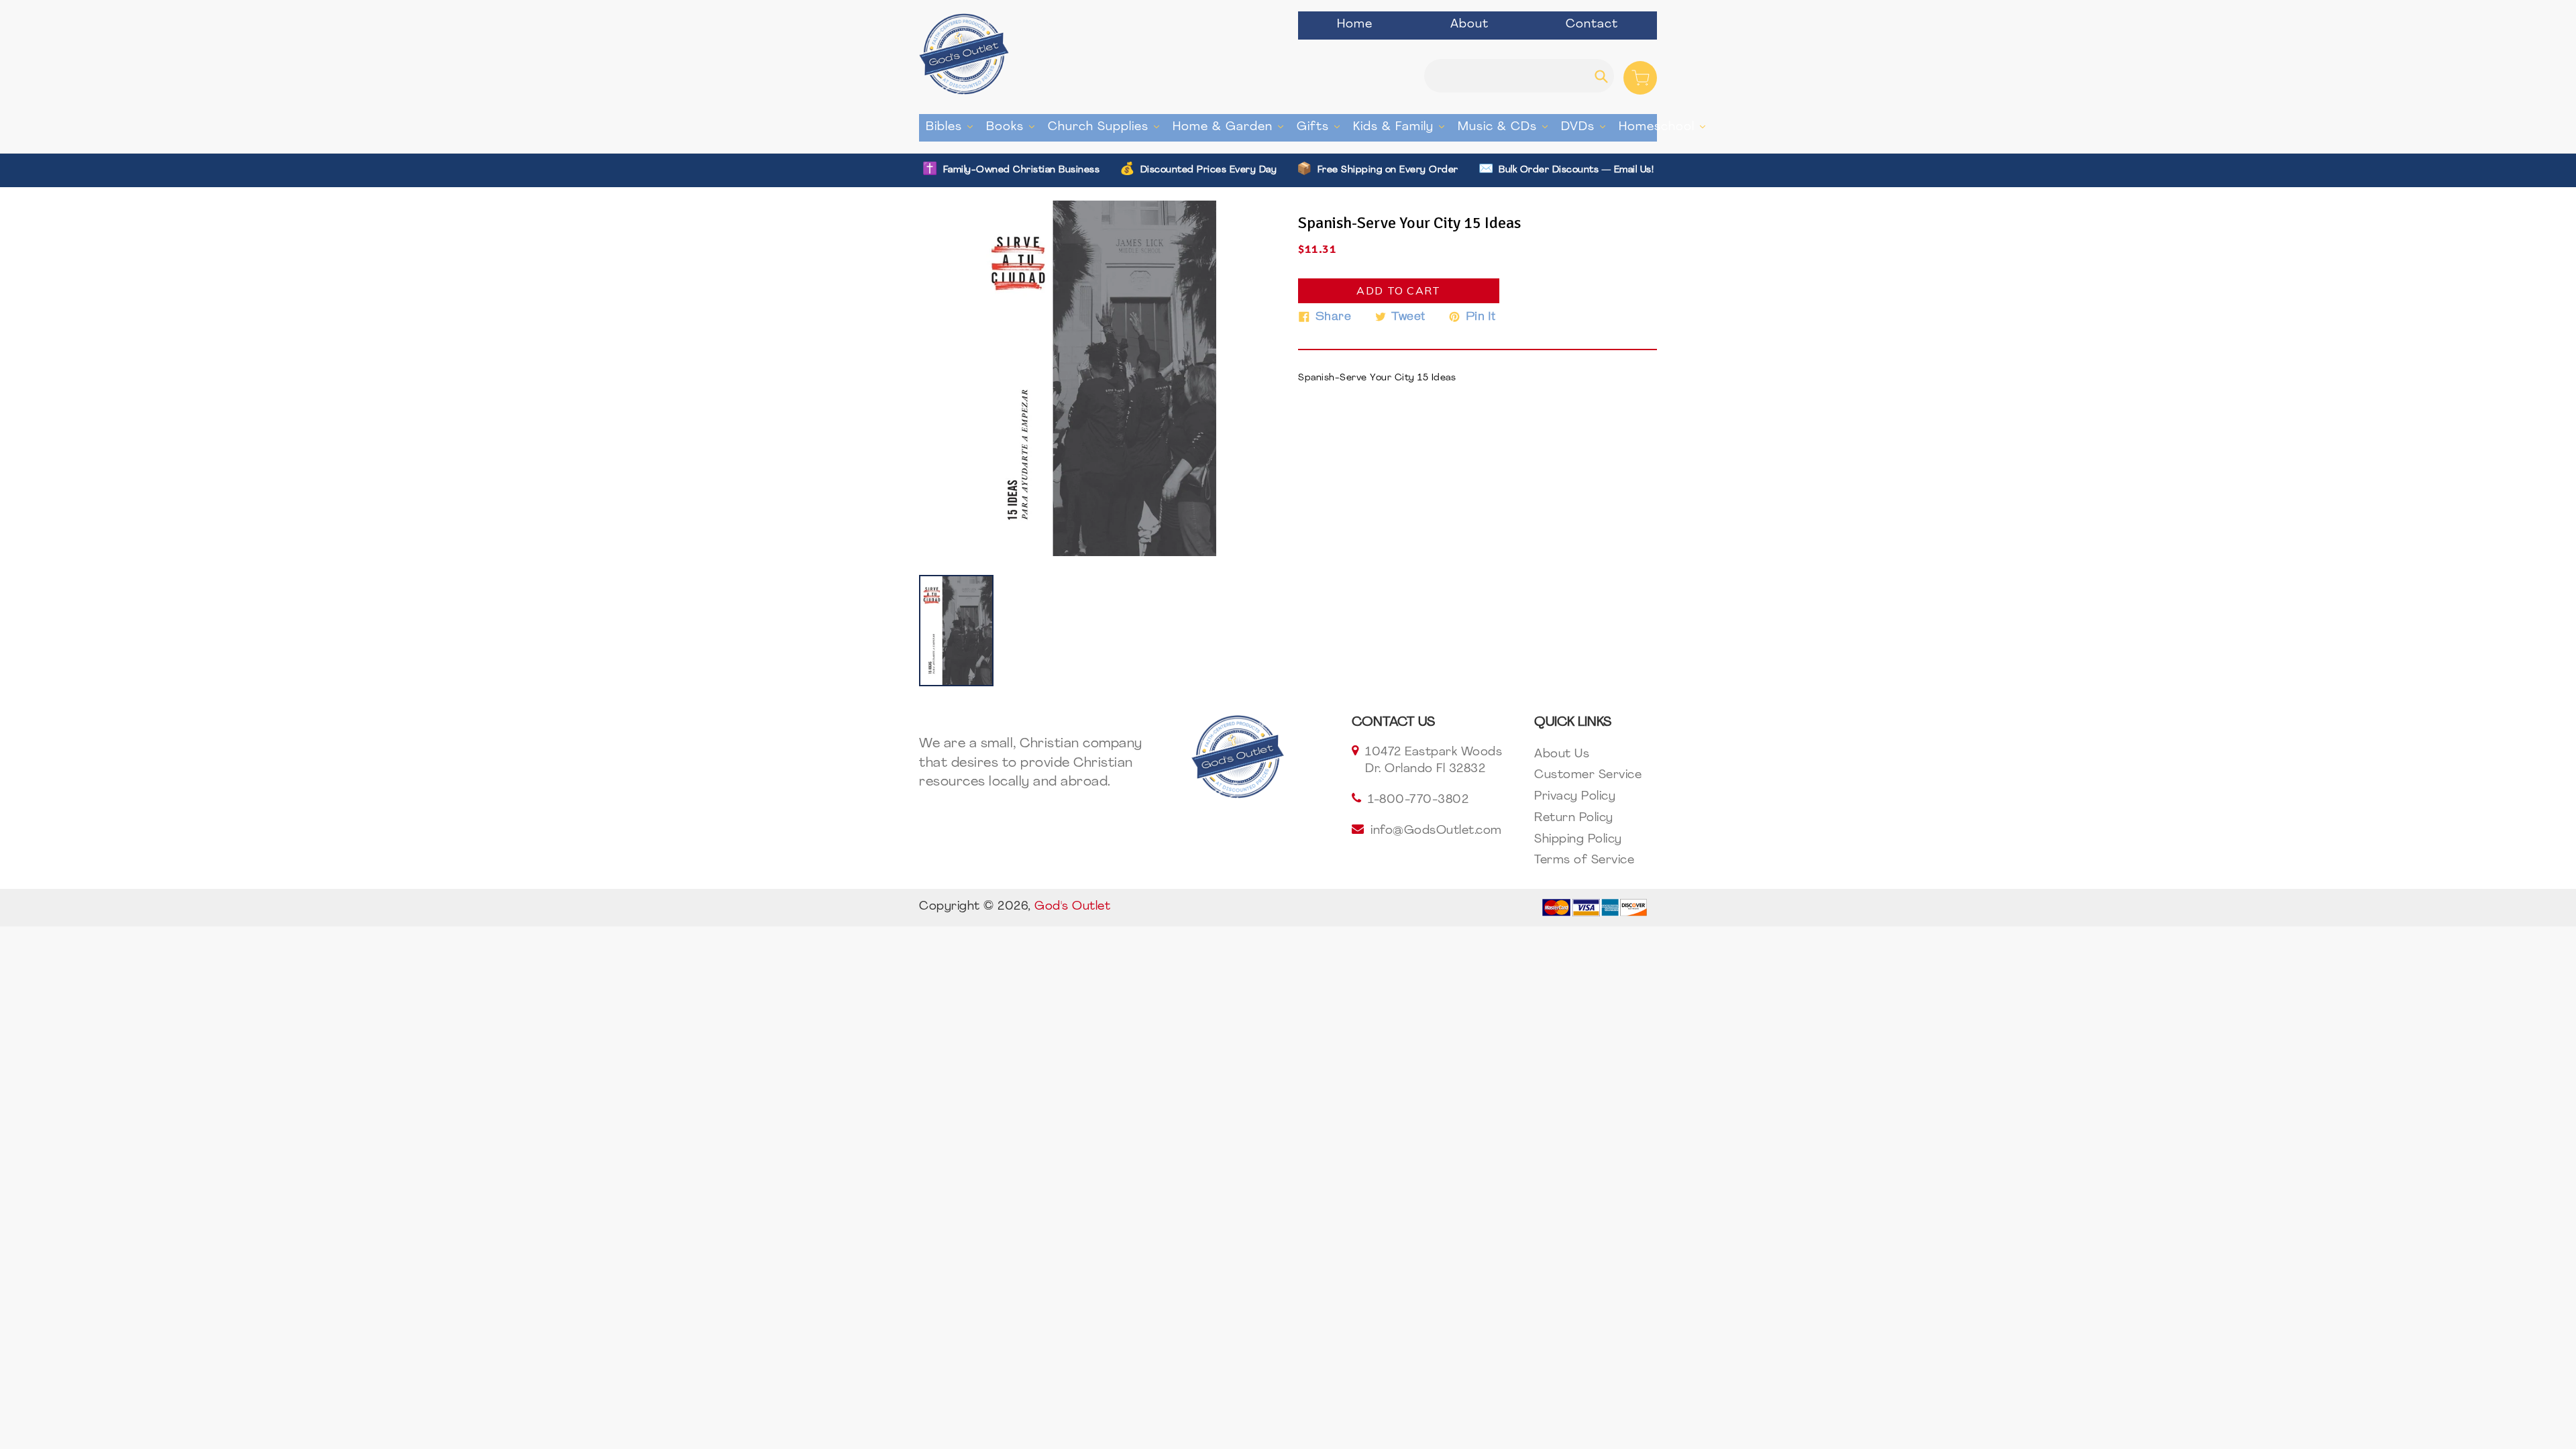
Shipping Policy (1578, 840)
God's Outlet (1072, 907)
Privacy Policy (1575, 797)
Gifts (1322, 127)
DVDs (1587, 127)
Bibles (953, 127)
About (1469, 25)
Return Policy (1574, 818)
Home (1355, 25)
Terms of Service (1584, 861)
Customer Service (1588, 775)
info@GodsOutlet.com (1436, 831)
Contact (1592, 25)
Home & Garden (1231, 127)
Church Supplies (1107, 127)
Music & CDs (1506, 127)
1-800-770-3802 (1418, 800)
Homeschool (1665, 127)
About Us (1562, 755)
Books (1014, 127)
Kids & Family (1402, 127)
